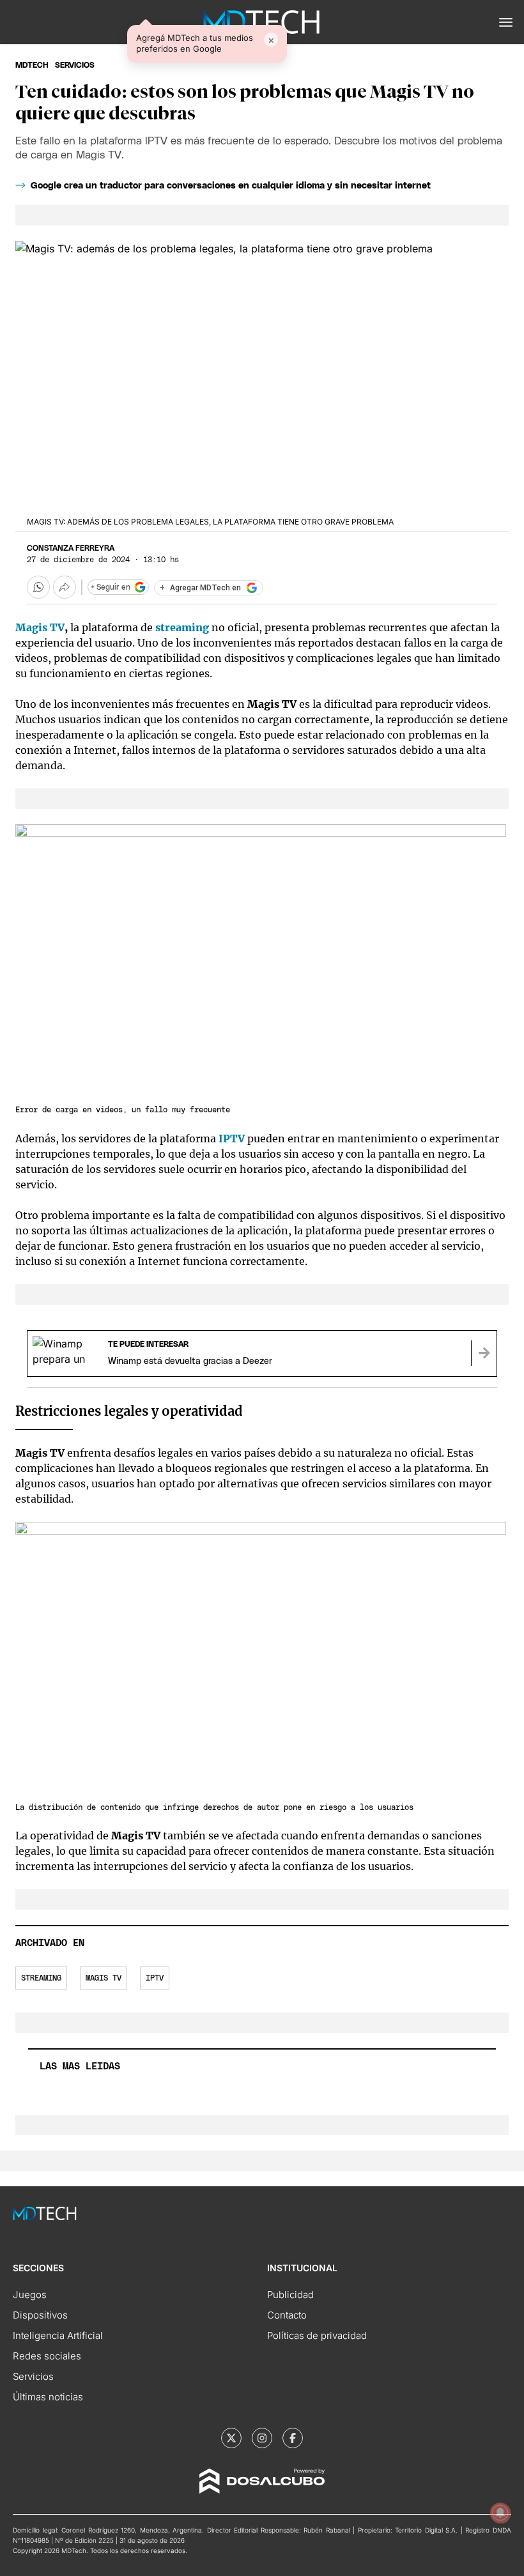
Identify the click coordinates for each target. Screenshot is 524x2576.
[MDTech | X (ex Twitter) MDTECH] (231, 2438)
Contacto (287, 2315)
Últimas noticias (48, 2397)
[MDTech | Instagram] (262, 2438)
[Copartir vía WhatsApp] (38, 587)
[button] (506, 22)
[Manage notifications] (500, 2513)
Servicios (33, 2376)
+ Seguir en (111, 587)
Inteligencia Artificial (58, 2335)
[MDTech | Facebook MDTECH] (293, 2438)
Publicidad (290, 2295)
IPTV (155, 1978)
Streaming (41, 1978)
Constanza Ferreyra (71, 548)
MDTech (32, 65)
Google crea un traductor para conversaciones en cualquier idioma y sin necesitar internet (231, 186)
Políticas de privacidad (317, 2335)
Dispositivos (40, 2315)
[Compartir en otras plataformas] (65, 587)
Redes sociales (47, 2356)
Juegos (30, 2295)
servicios (75, 65)
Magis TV (40, 627)
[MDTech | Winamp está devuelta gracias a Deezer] (484, 1353)
